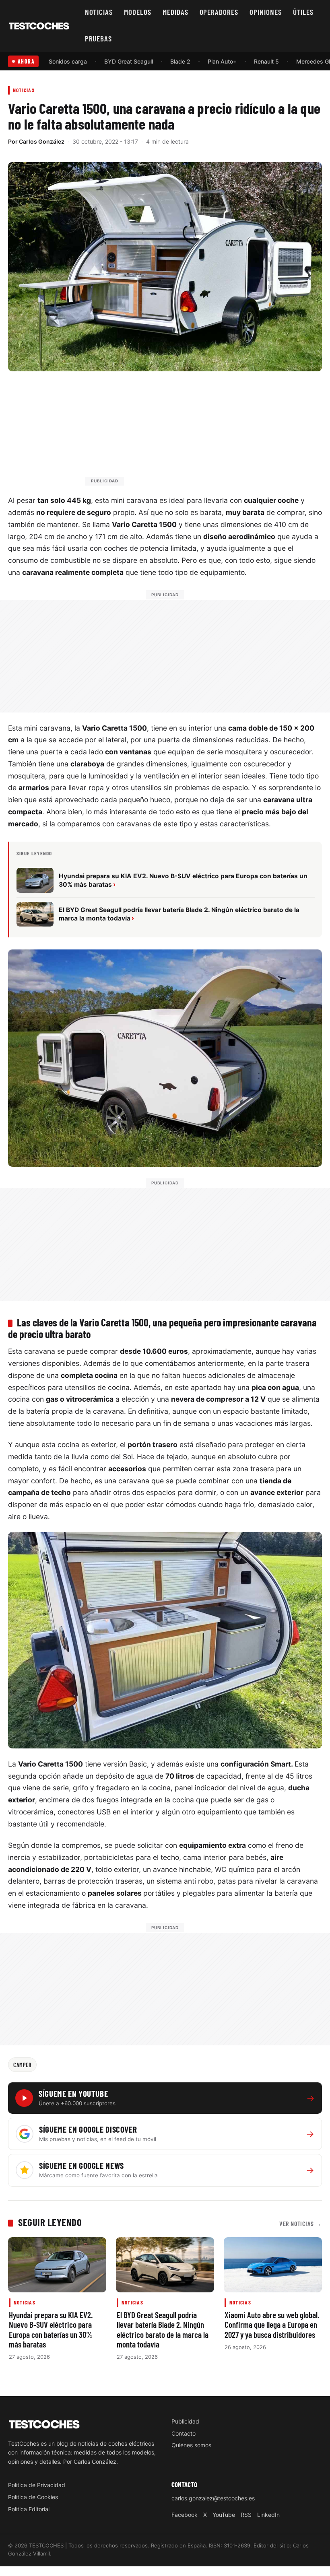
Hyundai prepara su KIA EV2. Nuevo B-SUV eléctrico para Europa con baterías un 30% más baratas (51, 2329)
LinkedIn (268, 2515)
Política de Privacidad (37, 2485)
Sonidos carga (68, 61)
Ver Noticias (301, 2223)
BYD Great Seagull (129, 61)
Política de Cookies (33, 2497)
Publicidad (185, 2421)
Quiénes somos (191, 2445)
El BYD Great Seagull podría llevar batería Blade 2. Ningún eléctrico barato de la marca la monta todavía (163, 2329)
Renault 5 (266, 61)
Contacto (184, 2433)
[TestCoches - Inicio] (39, 26)
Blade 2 (180, 61)
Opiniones (266, 12)
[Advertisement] (184, 432)
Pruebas (99, 38)
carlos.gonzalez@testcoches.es (213, 2498)
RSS (246, 2515)
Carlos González (42, 141)
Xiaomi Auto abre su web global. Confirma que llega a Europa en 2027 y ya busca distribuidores (272, 2324)
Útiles (303, 12)
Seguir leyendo (50, 2222)
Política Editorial (29, 2509)
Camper (22, 2065)
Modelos (138, 12)
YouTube (224, 2515)
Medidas (175, 12)
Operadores (219, 12)
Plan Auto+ (222, 61)
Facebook (185, 2515)
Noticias (99, 12)
